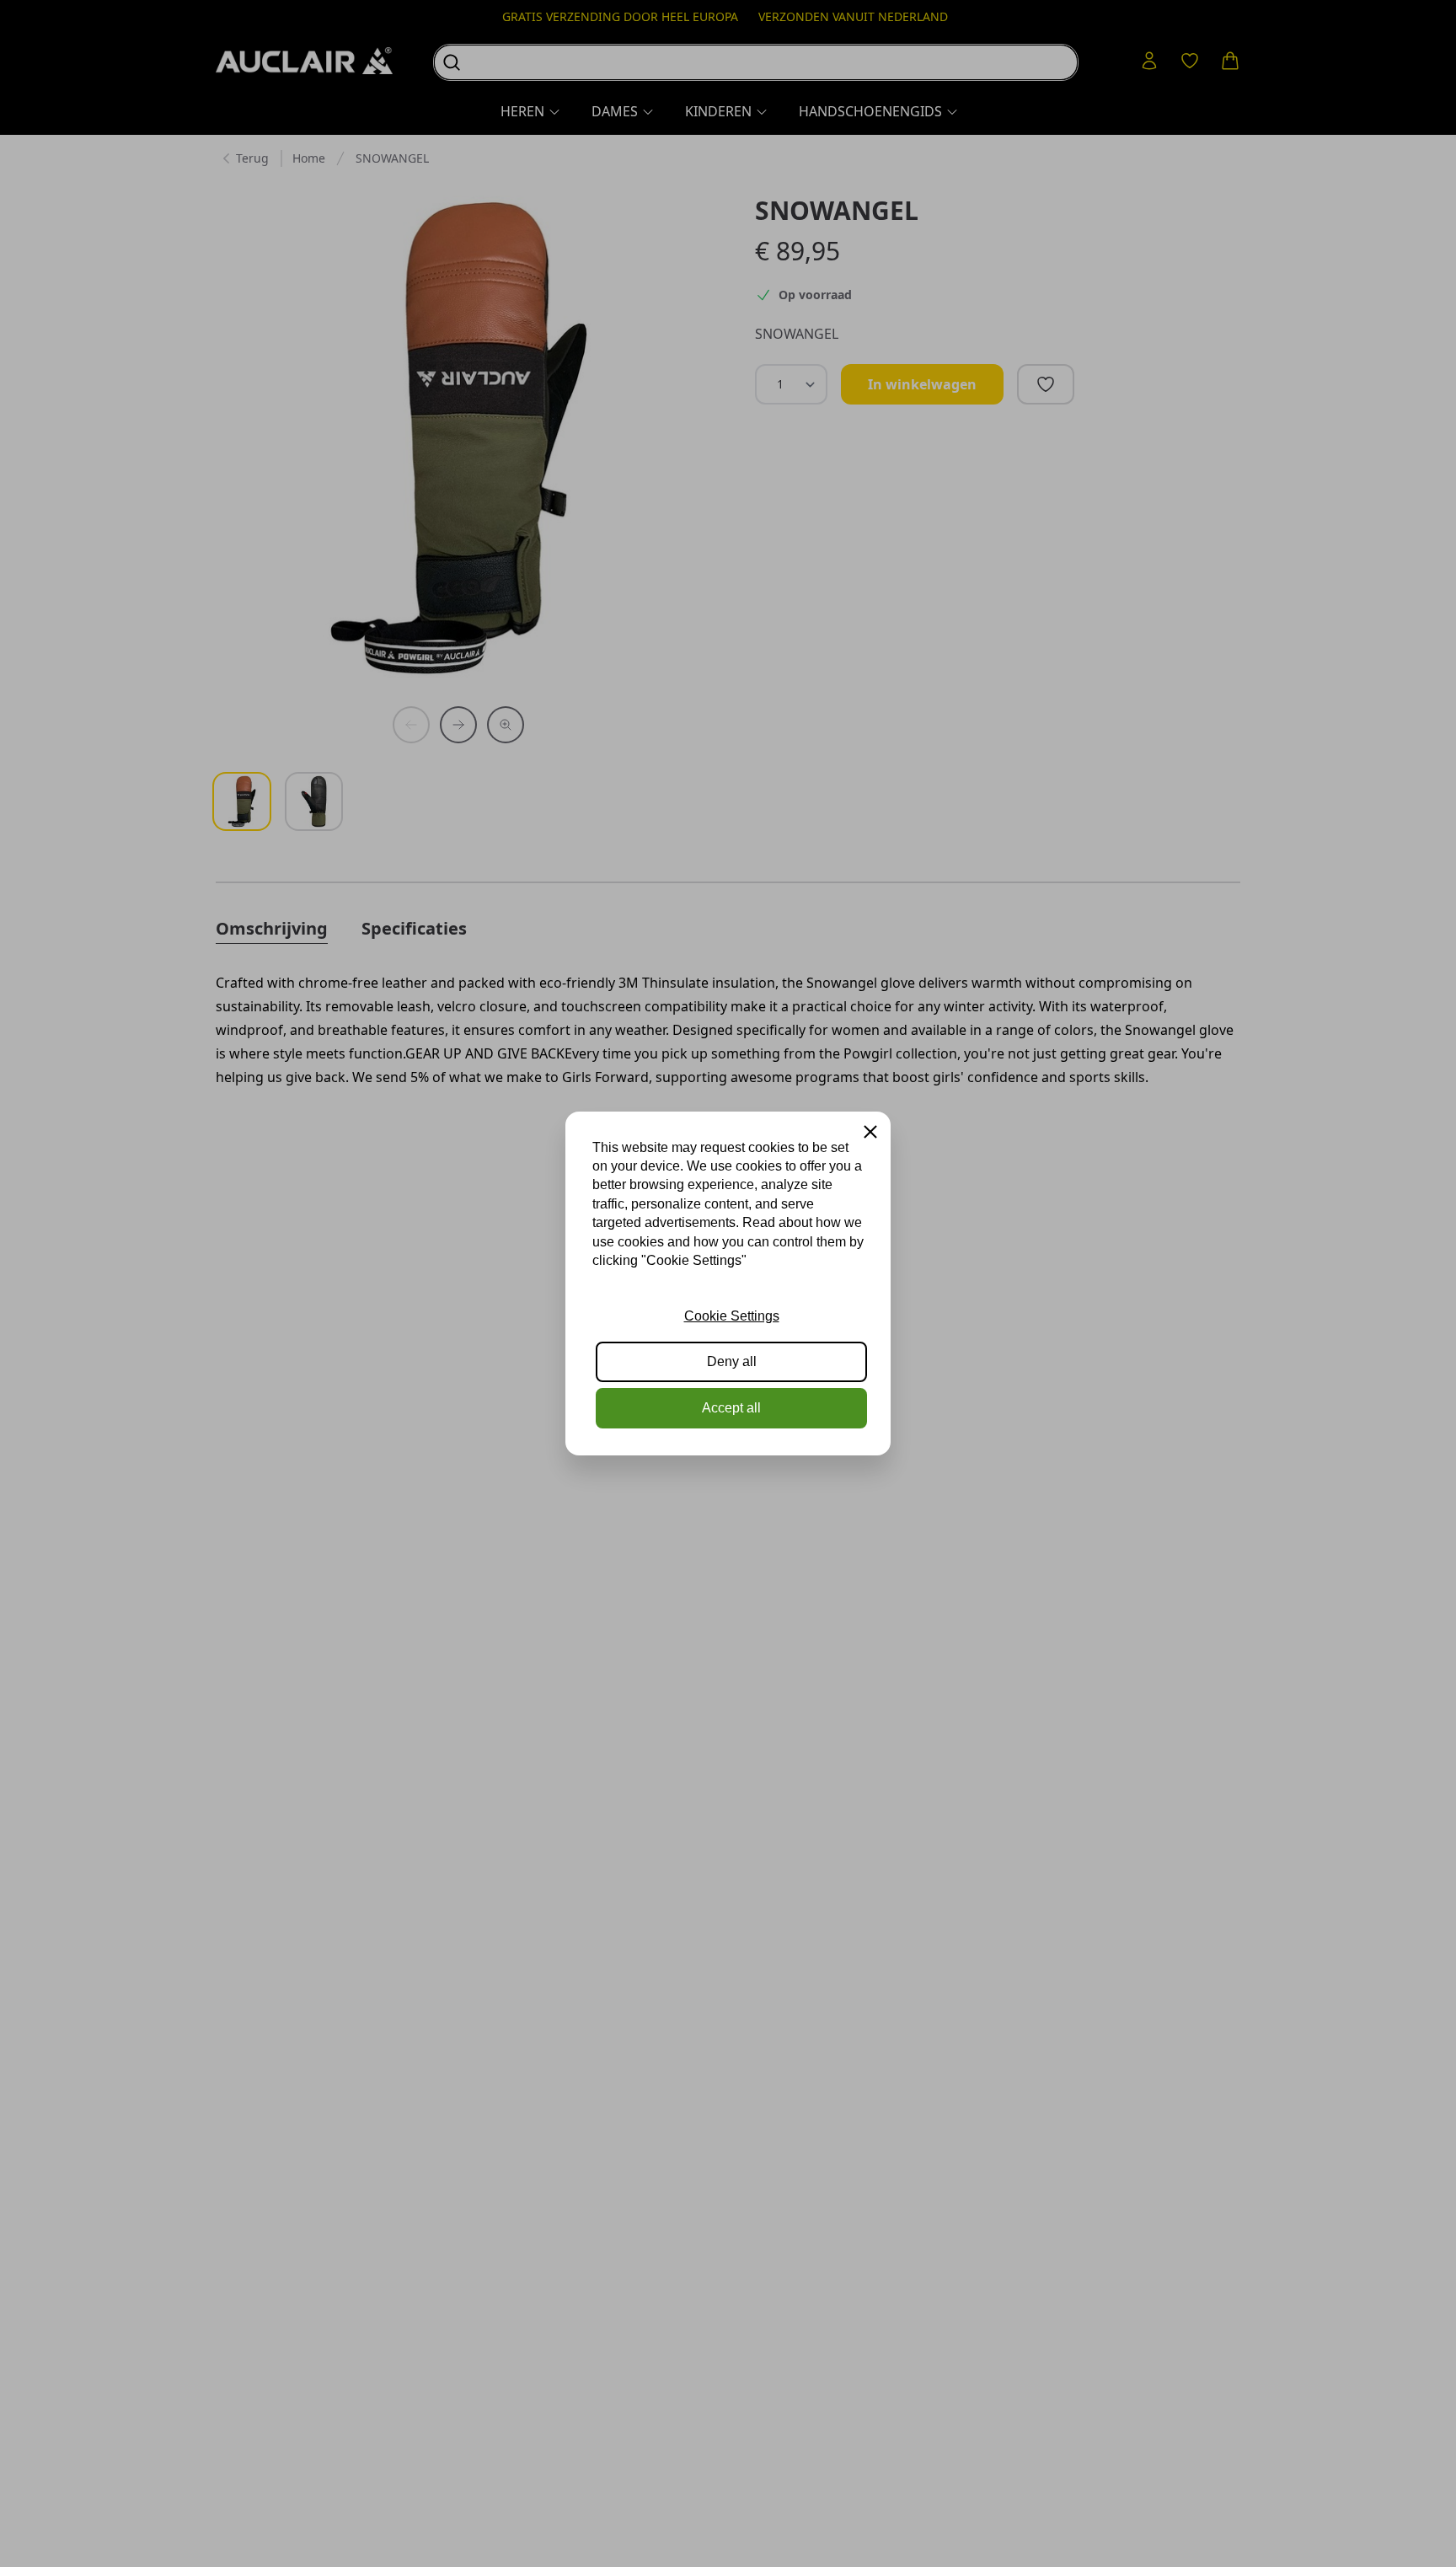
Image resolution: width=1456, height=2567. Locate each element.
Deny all (732, 1362)
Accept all (731, 1408)
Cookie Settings (732, 1316)
